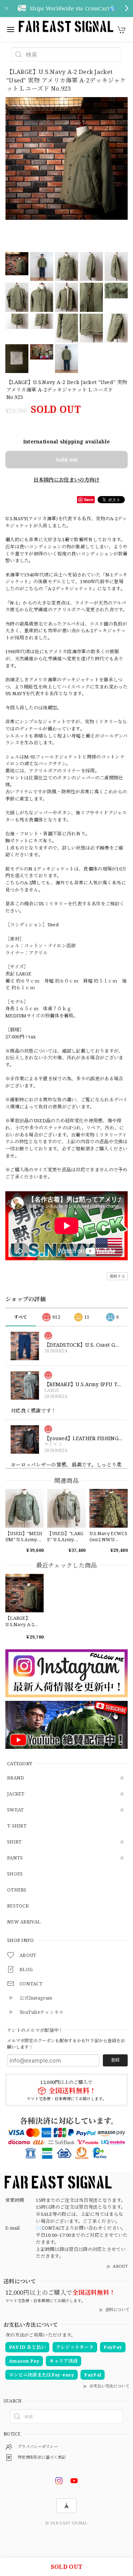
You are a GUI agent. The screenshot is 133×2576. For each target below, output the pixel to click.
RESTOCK (18, 1906)
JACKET (16, 1794)
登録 (115, 2060)
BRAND (16, 1778)
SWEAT (16, 1810)
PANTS (15, 1858)
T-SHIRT (17, 1826)
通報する (117, 1276)
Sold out (67, 460)
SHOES (15, 1874)
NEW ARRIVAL (24, 1922)
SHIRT (15, 1842)
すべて (21, 1317)
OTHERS (17, 1890)
